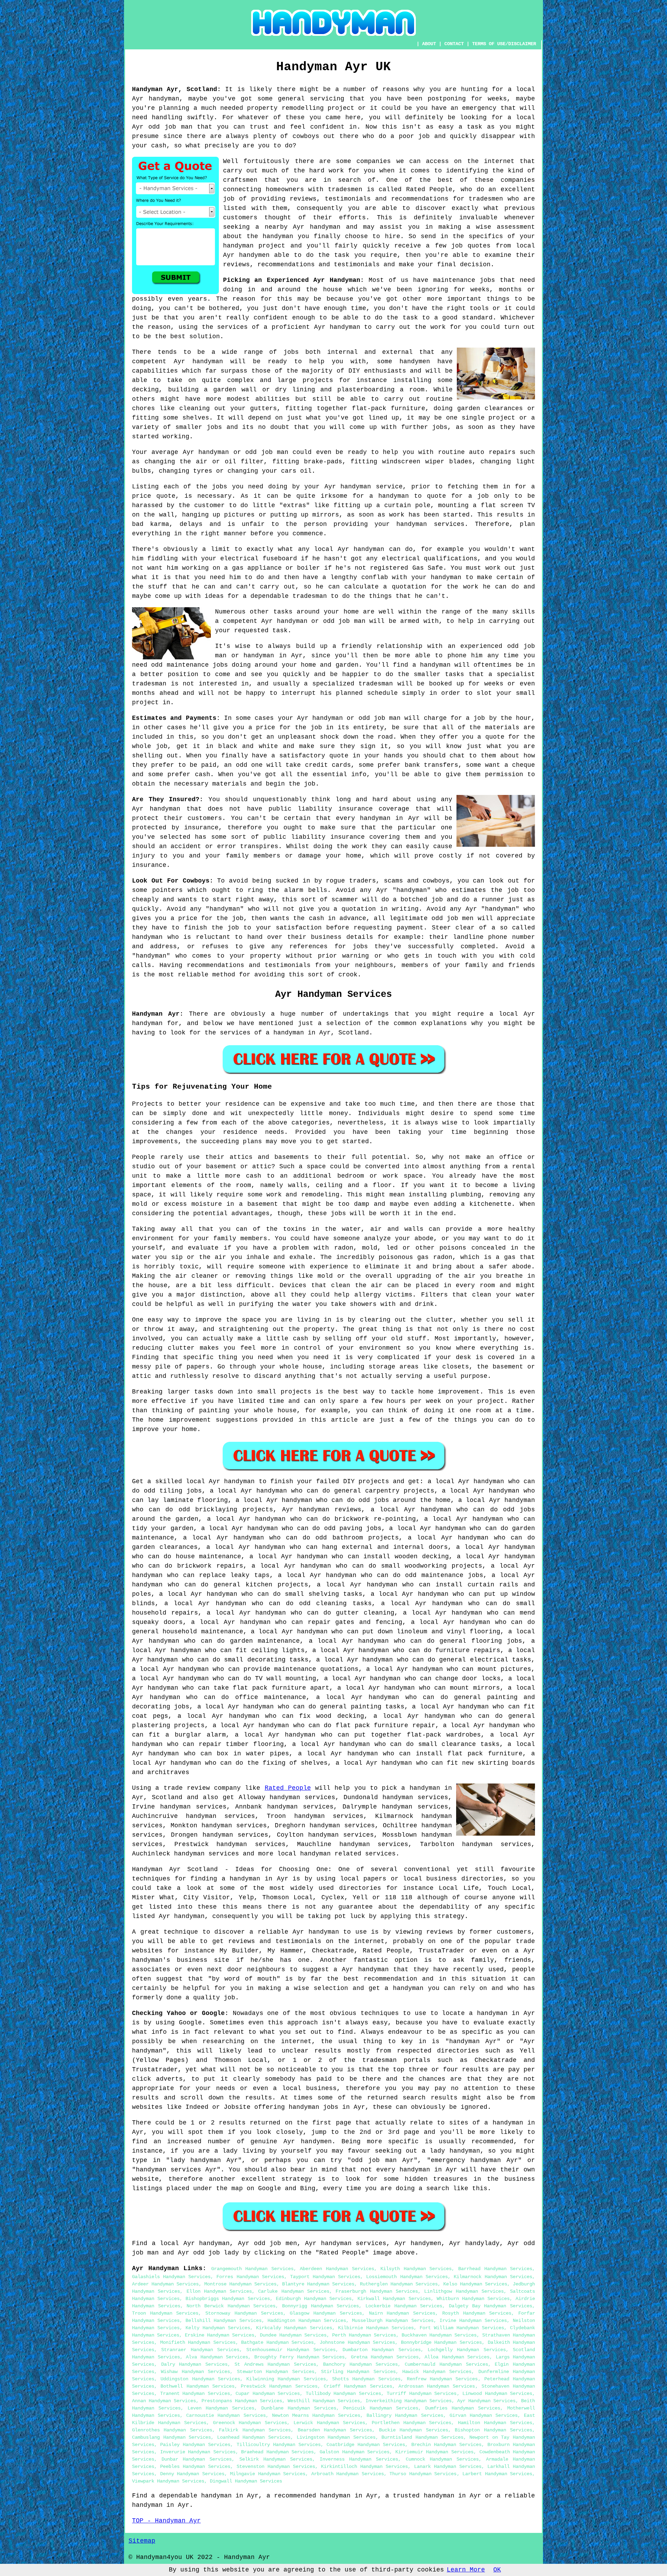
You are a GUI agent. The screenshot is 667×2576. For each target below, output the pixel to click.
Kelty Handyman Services (218, 2328)
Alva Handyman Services (217, 2357)
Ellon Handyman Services (219, 2291)
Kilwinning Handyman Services (286, 2379)
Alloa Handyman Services (457, 2357)
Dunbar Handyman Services (197, 2459)
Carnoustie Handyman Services (226, 2415)
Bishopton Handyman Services (493, 2430)
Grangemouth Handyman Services (252, 2269)
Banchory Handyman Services (360, 2364)
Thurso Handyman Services (423, 2474)
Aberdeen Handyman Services (337, 2269)
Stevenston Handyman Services (276, 2467)
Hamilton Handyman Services (495, 2423)
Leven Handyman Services (221, 2408)
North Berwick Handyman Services (231, 2306)
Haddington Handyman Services (307, 2321)
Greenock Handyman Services (250, 2423)
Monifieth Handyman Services (198, 2342)
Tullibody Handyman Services (343, 2394)
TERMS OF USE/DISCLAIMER (504, 44)
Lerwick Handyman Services (329, 2423)
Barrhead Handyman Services (495, 2269)
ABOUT (429, 44)
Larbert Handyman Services (497, 2474)
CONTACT (454, 44)
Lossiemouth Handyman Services (407, 2277)
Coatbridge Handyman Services (366, 2445)
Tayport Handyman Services (325, 2277)
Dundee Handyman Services (293, 2335)
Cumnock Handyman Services (442, 2459)
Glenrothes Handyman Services (172, 2430)
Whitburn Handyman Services (473, 2299)
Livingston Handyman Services (336, 2437)
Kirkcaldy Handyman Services (294, 2328)
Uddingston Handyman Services (200, 2379)
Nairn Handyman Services (402, 2313)
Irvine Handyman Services (473, 2321)
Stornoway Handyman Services (244, 2313)
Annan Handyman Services (164, 2401)
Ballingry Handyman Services (405, 2415)
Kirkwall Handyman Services (394, 2299)
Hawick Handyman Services (437, 2372)
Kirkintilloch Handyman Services (364, 2467)
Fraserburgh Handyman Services (377, 2291)
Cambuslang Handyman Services (171, 2437)
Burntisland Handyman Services (422, 2437)
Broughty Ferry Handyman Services (300, 2357)
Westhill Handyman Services (324, 2401)
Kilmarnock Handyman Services (493, 2277)
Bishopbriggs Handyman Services (228, 2299)
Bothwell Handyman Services (197, 2386)
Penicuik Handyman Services (381, 2408)
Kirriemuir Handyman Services (434, 2452)
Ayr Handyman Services (486, 2401)
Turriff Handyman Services (422, 2394)
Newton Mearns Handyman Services (316, 2415)
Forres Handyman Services (250, 2277)
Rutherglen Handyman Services (399, 2284)
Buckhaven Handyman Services (439, 2335)
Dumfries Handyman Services (463, 2408)
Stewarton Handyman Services (276, 2372)
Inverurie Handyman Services (198, 2452)
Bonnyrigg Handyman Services (320, 2306)
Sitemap (142, 2541)
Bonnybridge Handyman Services (441, 2342)
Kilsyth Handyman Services (416, 2269)
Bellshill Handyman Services (223, 2321)
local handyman (304, 1854)
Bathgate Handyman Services (277, 2342)
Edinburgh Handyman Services (314, 2299)
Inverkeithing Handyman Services (409, 2401)
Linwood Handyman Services (497, 2394)
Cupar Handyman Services (268, 2394)
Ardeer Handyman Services (165, 2284)
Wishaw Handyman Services (195, 2372)
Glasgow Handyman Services (326, 2313)
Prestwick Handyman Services (279, 2386)
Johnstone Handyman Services (357, 2342)
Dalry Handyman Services (194, 2364)
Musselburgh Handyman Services (393, 2321)
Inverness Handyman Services (359, 2459)
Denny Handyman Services (192, 2474)
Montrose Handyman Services (240, 2284)
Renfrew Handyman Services (442, 2379)
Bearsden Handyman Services (335, 2430)
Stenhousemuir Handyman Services (291, 2350)
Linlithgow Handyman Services (464, 2291)
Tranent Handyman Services (195, 2394)
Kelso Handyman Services (475, 2284)
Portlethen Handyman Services (412, 2423)
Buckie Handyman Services (414, 2430)
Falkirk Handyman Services (255, 2430)
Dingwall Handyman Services (246, 2481)
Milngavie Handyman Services (268, 2474)
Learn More (466, 2570)
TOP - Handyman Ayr (166, 2521)
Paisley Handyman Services (195, 2445)
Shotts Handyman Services (366, 2379)
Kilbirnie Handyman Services (376, 2328)
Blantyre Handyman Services (318, 2284)
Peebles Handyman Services (195, 2467)
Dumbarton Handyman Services (382, 2350)
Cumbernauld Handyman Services (446, 2364)
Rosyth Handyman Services (477, 2313)
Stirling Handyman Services (358, 2372)
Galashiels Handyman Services (171, 2277)
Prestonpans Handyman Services (242, 2401)
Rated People (288, 1788)
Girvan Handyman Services (484, 2415)
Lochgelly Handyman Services (467, 2350)
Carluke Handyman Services (294, 2291)
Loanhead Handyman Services (254, 2437)
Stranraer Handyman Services (200, 2350)
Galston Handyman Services (355, 2452)
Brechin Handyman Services (446, 2445)
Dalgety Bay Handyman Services (491, 2306)
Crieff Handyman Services (358, 2386)
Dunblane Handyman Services (299, 2408)
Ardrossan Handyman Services (437, 2386)
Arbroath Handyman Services (348, 2474)
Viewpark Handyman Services (168, 2481)
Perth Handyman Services (364, 2335)
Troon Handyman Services (165, 2313)
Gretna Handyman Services (385, 2357)
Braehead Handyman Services (277, 2452)
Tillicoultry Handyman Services (279, 2445)
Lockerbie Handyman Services (404, 2306)
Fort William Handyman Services (462, 2328)
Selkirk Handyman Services (276, 2459)
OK (497, 2570)
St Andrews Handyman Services (275, 2364)
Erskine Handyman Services (220, 2335)
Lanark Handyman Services (448, 2467)
